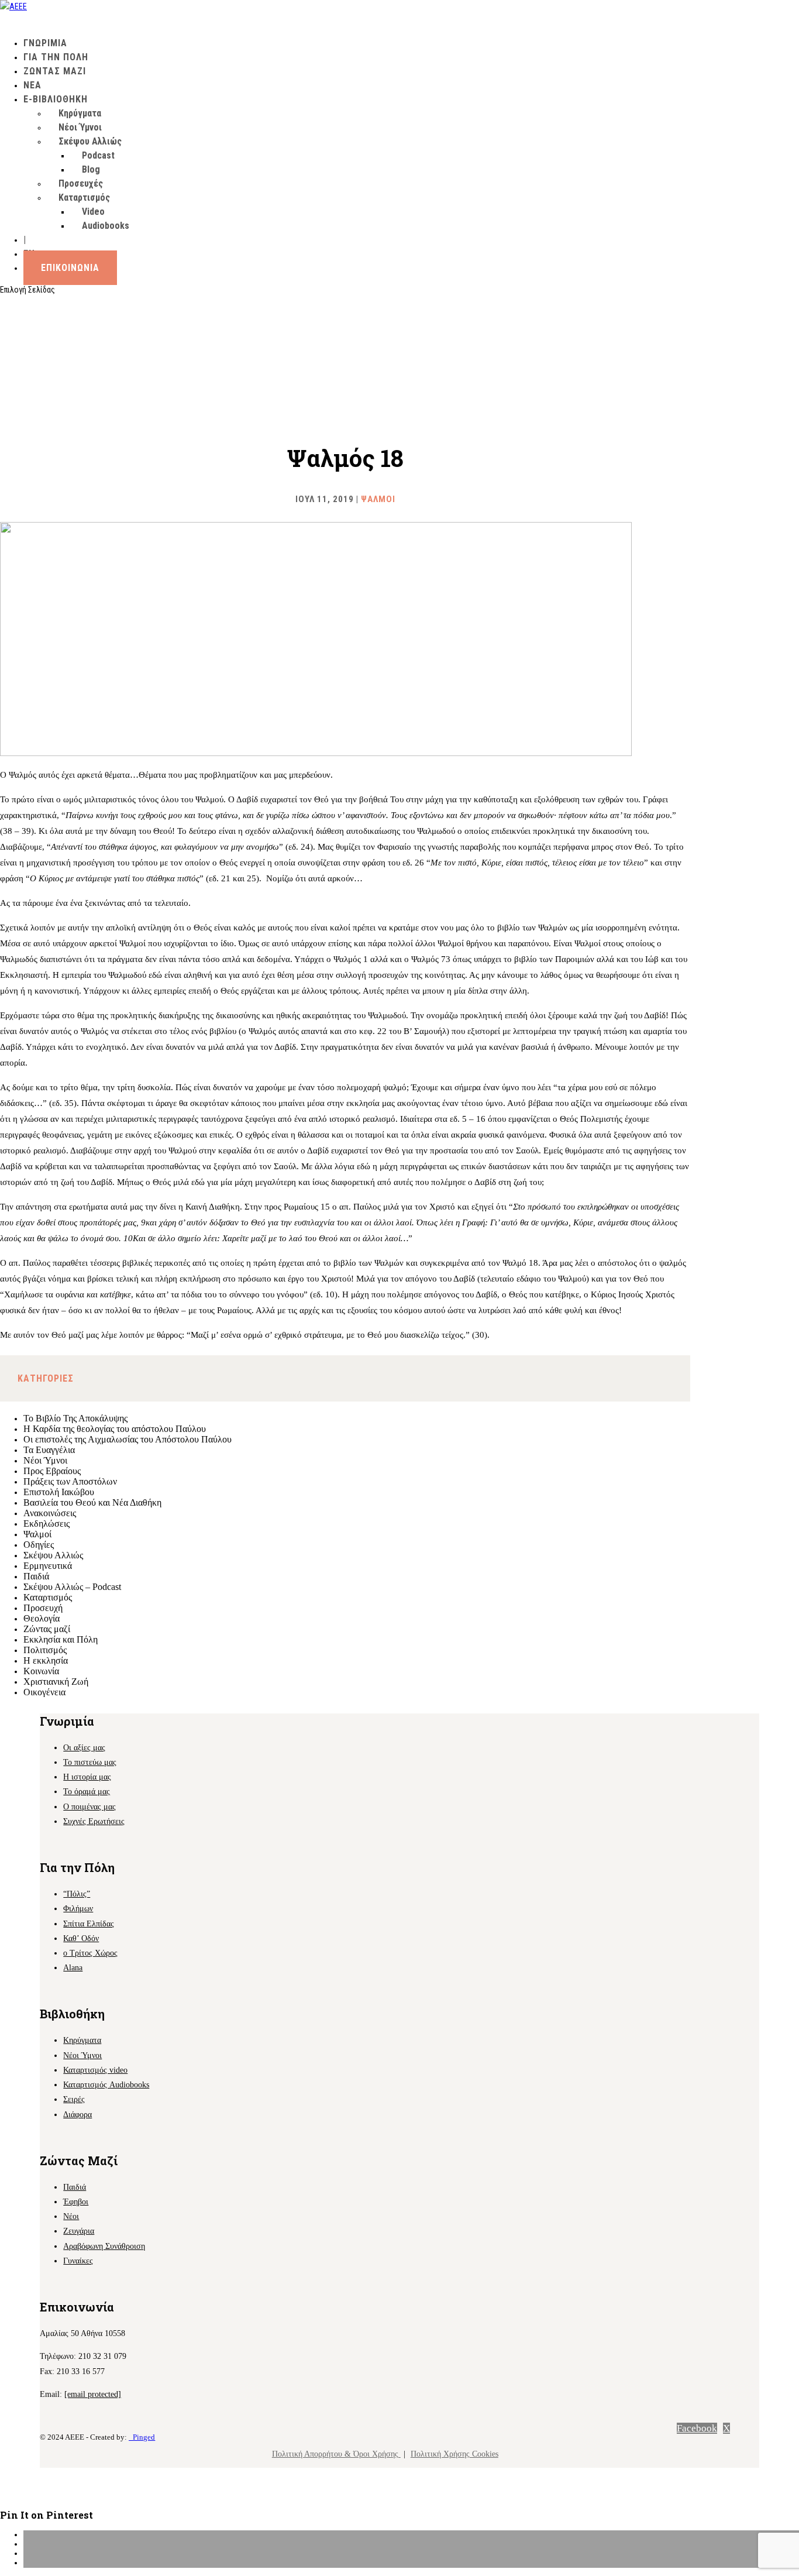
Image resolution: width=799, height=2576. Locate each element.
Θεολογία (42, 1618)
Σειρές (74, 2099)
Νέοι (71, 2216)
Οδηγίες (39, 1545)
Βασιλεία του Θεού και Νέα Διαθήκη (92, 1502)
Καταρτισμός (48, 1597)
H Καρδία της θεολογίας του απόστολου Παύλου (115, 1429)
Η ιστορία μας (87, 1777)
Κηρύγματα (80, 113)
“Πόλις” (77, 1894)
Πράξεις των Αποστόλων (70, 1481)
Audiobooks (106, 226)
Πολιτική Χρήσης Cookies (454, 2454)
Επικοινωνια (70, 268)
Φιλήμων (78, 1909)
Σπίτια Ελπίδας (89, 1924)
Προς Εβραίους (52, 1471)
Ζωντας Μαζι (55, 71)
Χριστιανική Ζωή (56, 1682)
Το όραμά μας (87, 1792)
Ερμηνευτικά (48, 1566)
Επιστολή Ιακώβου (59, 1492)
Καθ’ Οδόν (81, 1938)
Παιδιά (36, 1576)
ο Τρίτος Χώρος (90, 1953)
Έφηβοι (76, 2202)
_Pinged (142, 2437)
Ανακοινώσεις (50, 1513)
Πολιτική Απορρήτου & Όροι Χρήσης (336, 2454)
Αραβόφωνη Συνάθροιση (104, 2246)
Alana (73, 1968)
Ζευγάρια (79, 2231)
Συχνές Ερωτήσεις (94, 1821)
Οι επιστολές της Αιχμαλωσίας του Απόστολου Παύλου (128, 1439)
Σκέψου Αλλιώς (90, 141)
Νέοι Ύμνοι (80, 127)
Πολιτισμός (45, 1650)
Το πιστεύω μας (90, 1762)
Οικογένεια (44, 1692)
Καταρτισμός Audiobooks (106, 2085)
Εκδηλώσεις (47, 1524)
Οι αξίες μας (84, 1748)
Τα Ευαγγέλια (49, 1450)
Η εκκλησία (46, 1660)
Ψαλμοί (378, 499)
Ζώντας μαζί (47, 1629)
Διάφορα (78, 2115)
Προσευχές (81, 183)
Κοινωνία (41, 1671)
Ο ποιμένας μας (89, 1807)
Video (93, 212)
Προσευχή (43, 1608)
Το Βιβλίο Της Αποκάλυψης (75, 1418)
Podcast (98, 155)
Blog (91, 169)
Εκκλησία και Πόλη (61, 1639)
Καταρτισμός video (95, 2070)
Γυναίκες (78, 2261)
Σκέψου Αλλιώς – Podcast (72, 1587)
